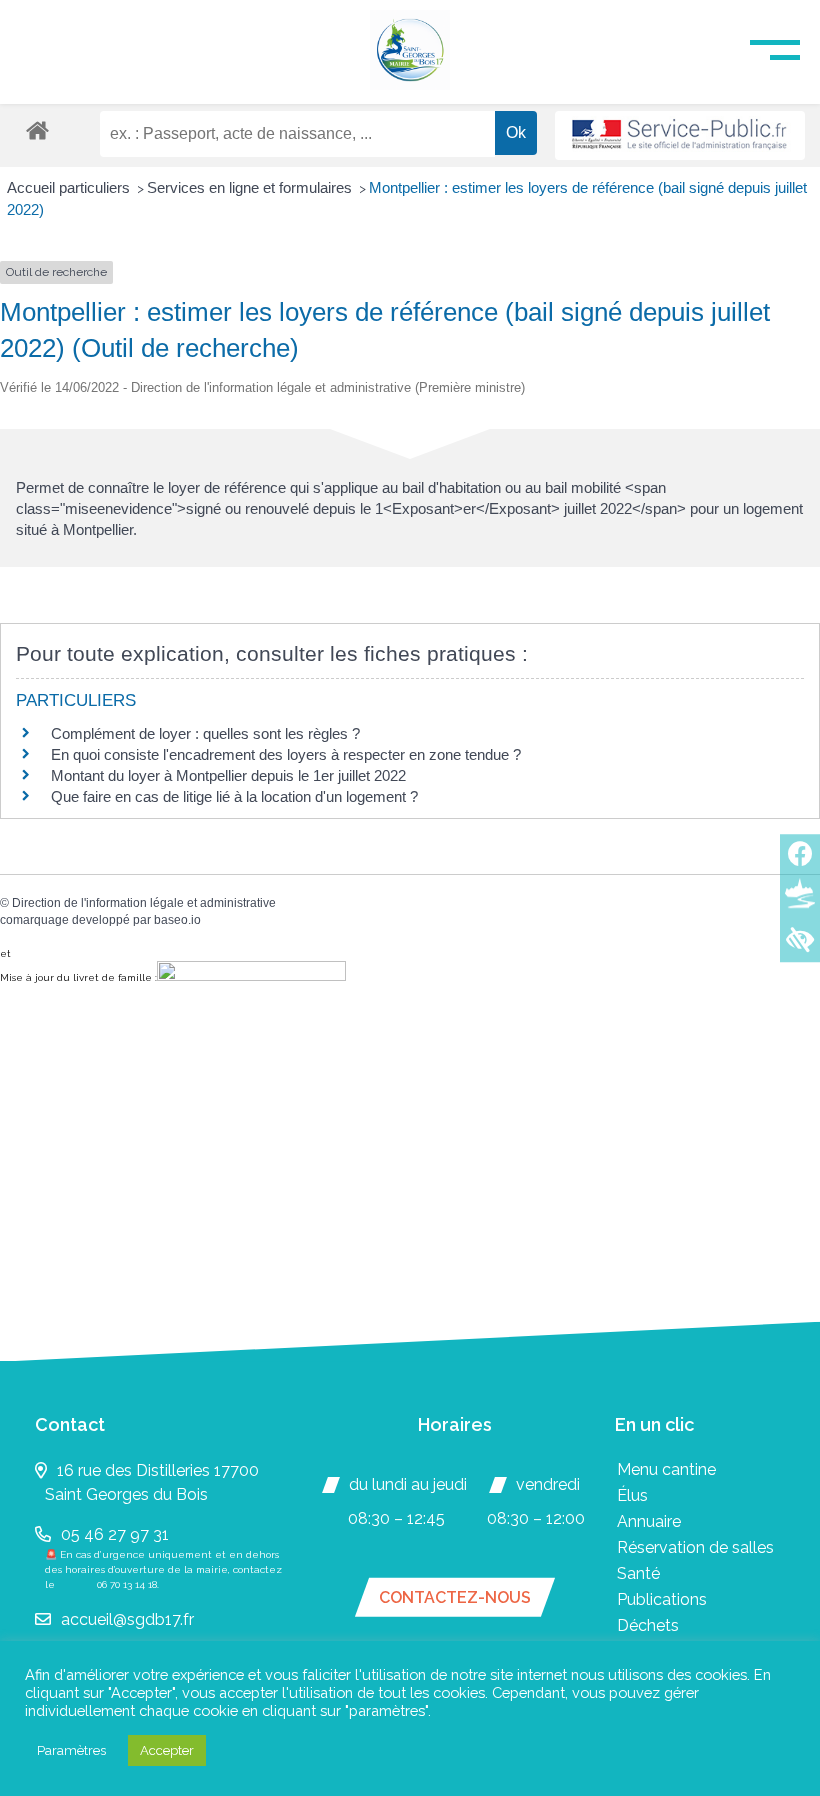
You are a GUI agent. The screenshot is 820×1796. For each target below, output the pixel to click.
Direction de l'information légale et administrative (144, 903)
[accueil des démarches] (37, 129)
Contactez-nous (455, 1597)
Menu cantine (666, 1469)
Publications (662, 1599)
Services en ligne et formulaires (251, 187)
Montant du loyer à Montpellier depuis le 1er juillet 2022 (228, 775)
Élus (632, 1495)
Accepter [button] (167, 1750)
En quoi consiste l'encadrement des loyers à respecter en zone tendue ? (286, 754)
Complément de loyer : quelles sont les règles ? (205, 733)
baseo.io (177, 920)
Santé (638, 1573)
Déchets (648, 1625)
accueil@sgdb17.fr (127, 1619)
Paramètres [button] (71, 1750)
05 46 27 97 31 (115, 1534)
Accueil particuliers (70, 187)
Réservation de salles (695, 1547)
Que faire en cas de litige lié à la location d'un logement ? (234, 796)
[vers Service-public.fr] (680, 135)
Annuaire (649, 1521)
